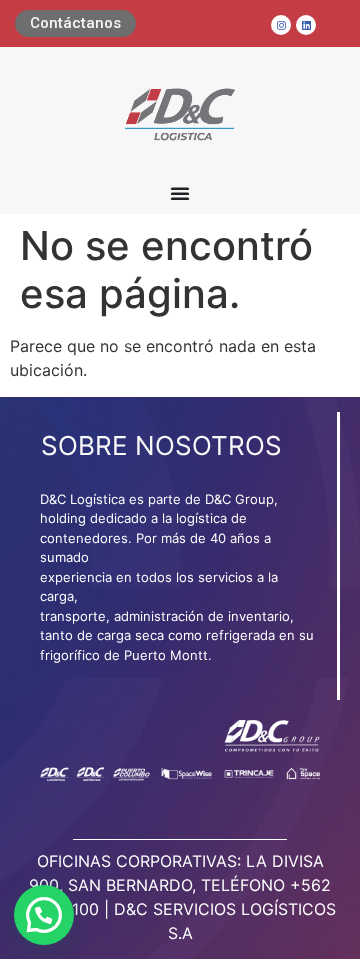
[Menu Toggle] (180, 193)
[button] (44, 915)
